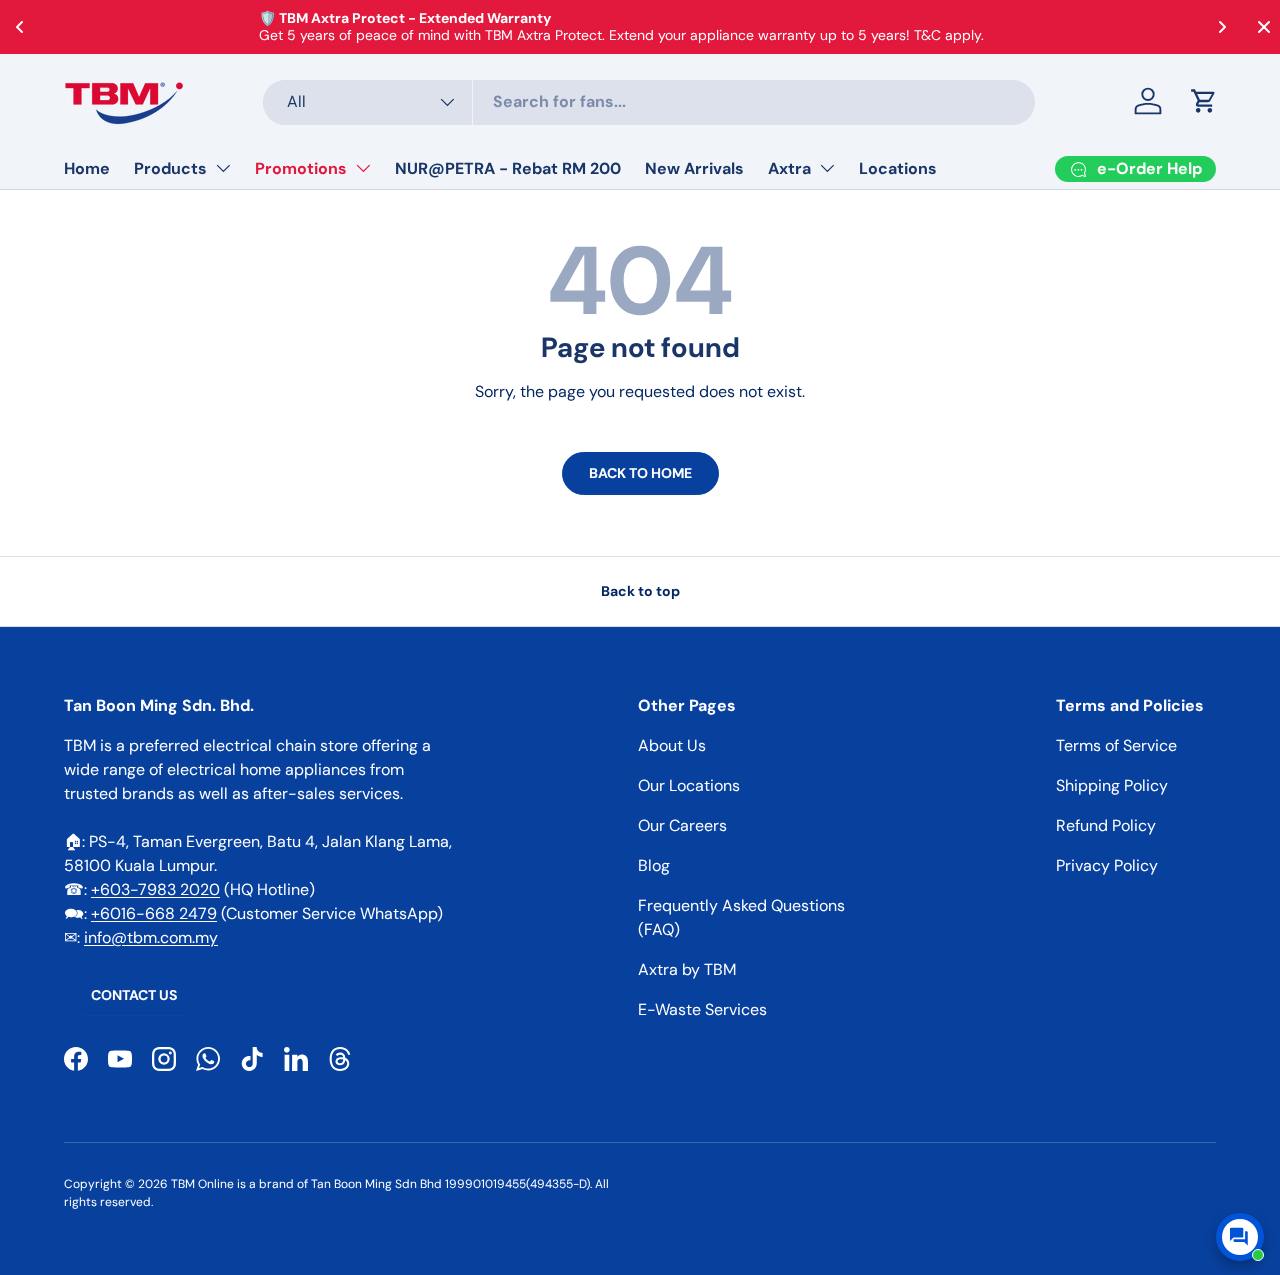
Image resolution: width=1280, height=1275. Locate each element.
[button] (1204, 101)
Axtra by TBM (687, 969)
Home (87, 168)
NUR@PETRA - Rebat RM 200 (508, 168)
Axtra (789, 168)
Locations (898, 168)
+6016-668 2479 (154, 913)
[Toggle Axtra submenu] (827, 168)
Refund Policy (1106, 825)
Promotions (301, 168)
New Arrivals (694, 168)
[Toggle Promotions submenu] (363, 168)
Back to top (640, 591)
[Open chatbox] (1240, 1237)
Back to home (640, 473)
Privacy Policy (1107, 865)
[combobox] (649, 101)
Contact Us (134, 995)
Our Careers (682, 825)
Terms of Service (1116, 745)
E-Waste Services (702, 1009)
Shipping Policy (1112, 785)
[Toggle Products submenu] (223, 168)
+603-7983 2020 (155, 889)
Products (170, 168)
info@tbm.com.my (151, 937)
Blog (654, 865)
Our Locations (689, 785)
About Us (672, 745)
